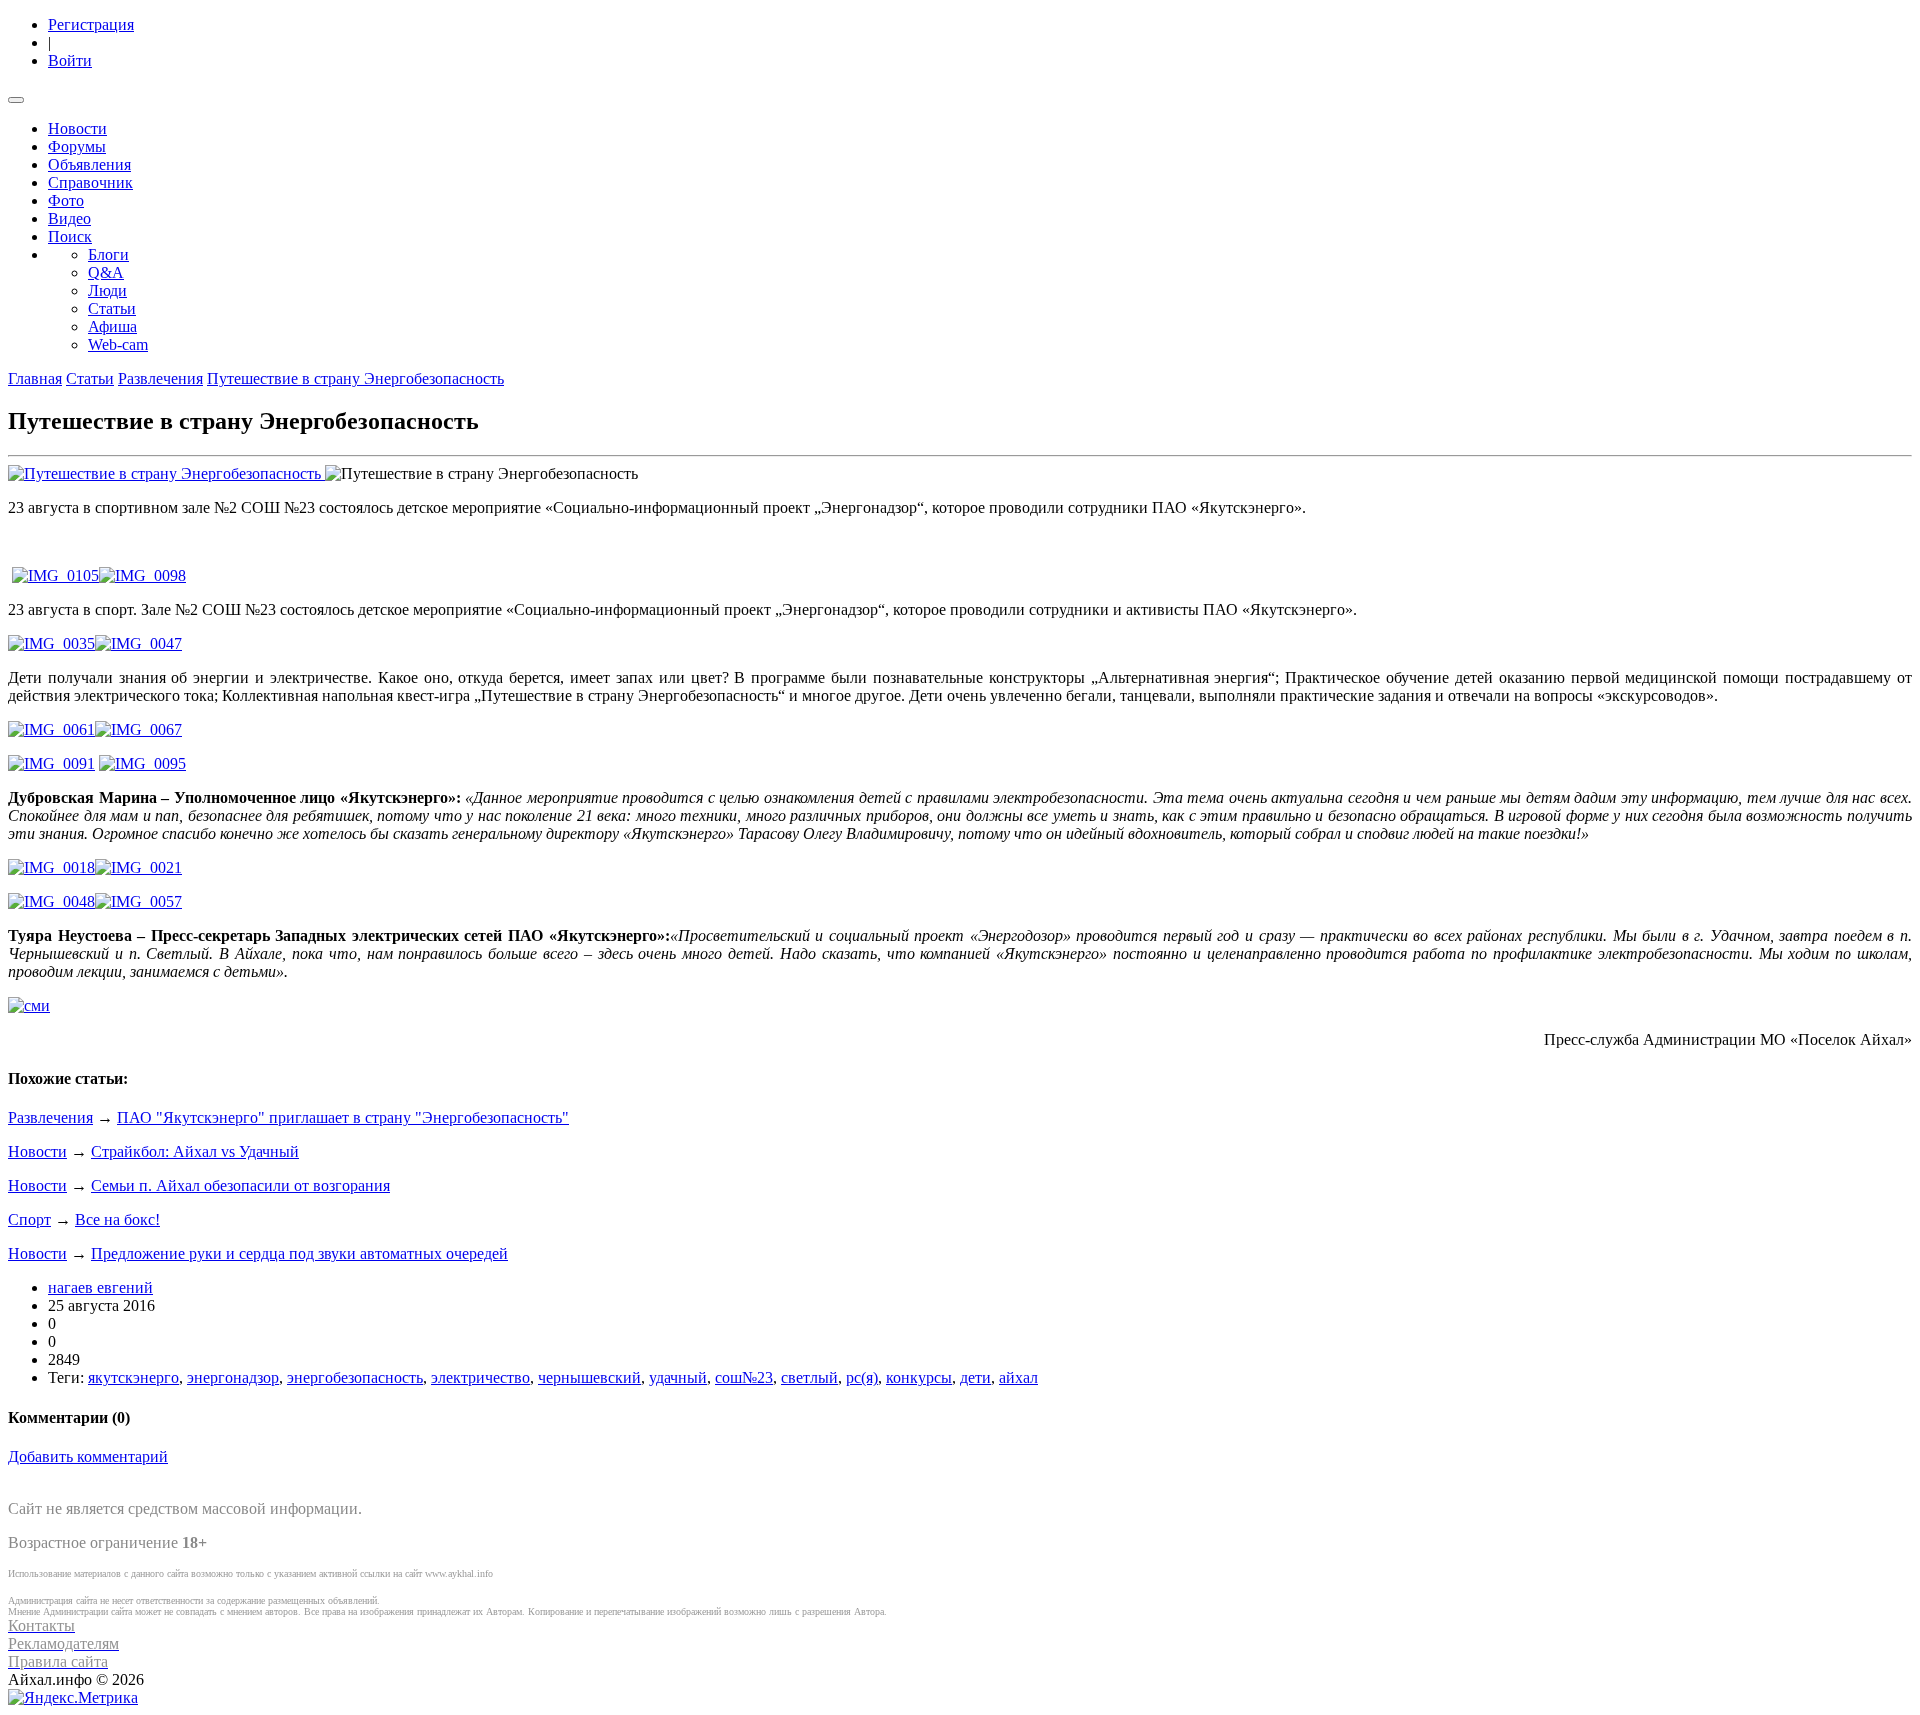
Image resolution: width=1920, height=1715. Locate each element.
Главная (35, 378)
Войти (70, 60)
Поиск (70, 236)
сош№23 (744, 1377)
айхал (1018, 1377)
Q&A (106, 272)
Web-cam (118, 344)
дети (975, 1377)
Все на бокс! (117, 1219)
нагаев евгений (100, 1287)
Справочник (90, 182)
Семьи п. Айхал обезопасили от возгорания (240, 1185)
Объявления (89, 164)
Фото (66, 200)
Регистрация (91, 24)
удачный (678, 1377)
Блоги (108, 254)
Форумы (77, 146)
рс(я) (862, 1377)
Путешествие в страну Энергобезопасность (355, 378)
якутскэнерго (133, 1377)
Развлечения (160, 378)
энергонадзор (233, 1377)
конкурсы (919, 1377)
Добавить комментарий (88, 1456)
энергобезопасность (355, 1377)
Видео (69, 218)
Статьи (112, 308)
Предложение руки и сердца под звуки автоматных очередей (299, 1253)
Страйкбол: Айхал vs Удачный (195, 1151)
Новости (77, 128)
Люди (107, 290)
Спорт (29, 1219)
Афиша (112, 326)
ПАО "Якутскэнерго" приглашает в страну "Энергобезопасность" (343, 1117)
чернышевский (589, 1377)
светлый (809, 1377)
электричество (480, 1377)
